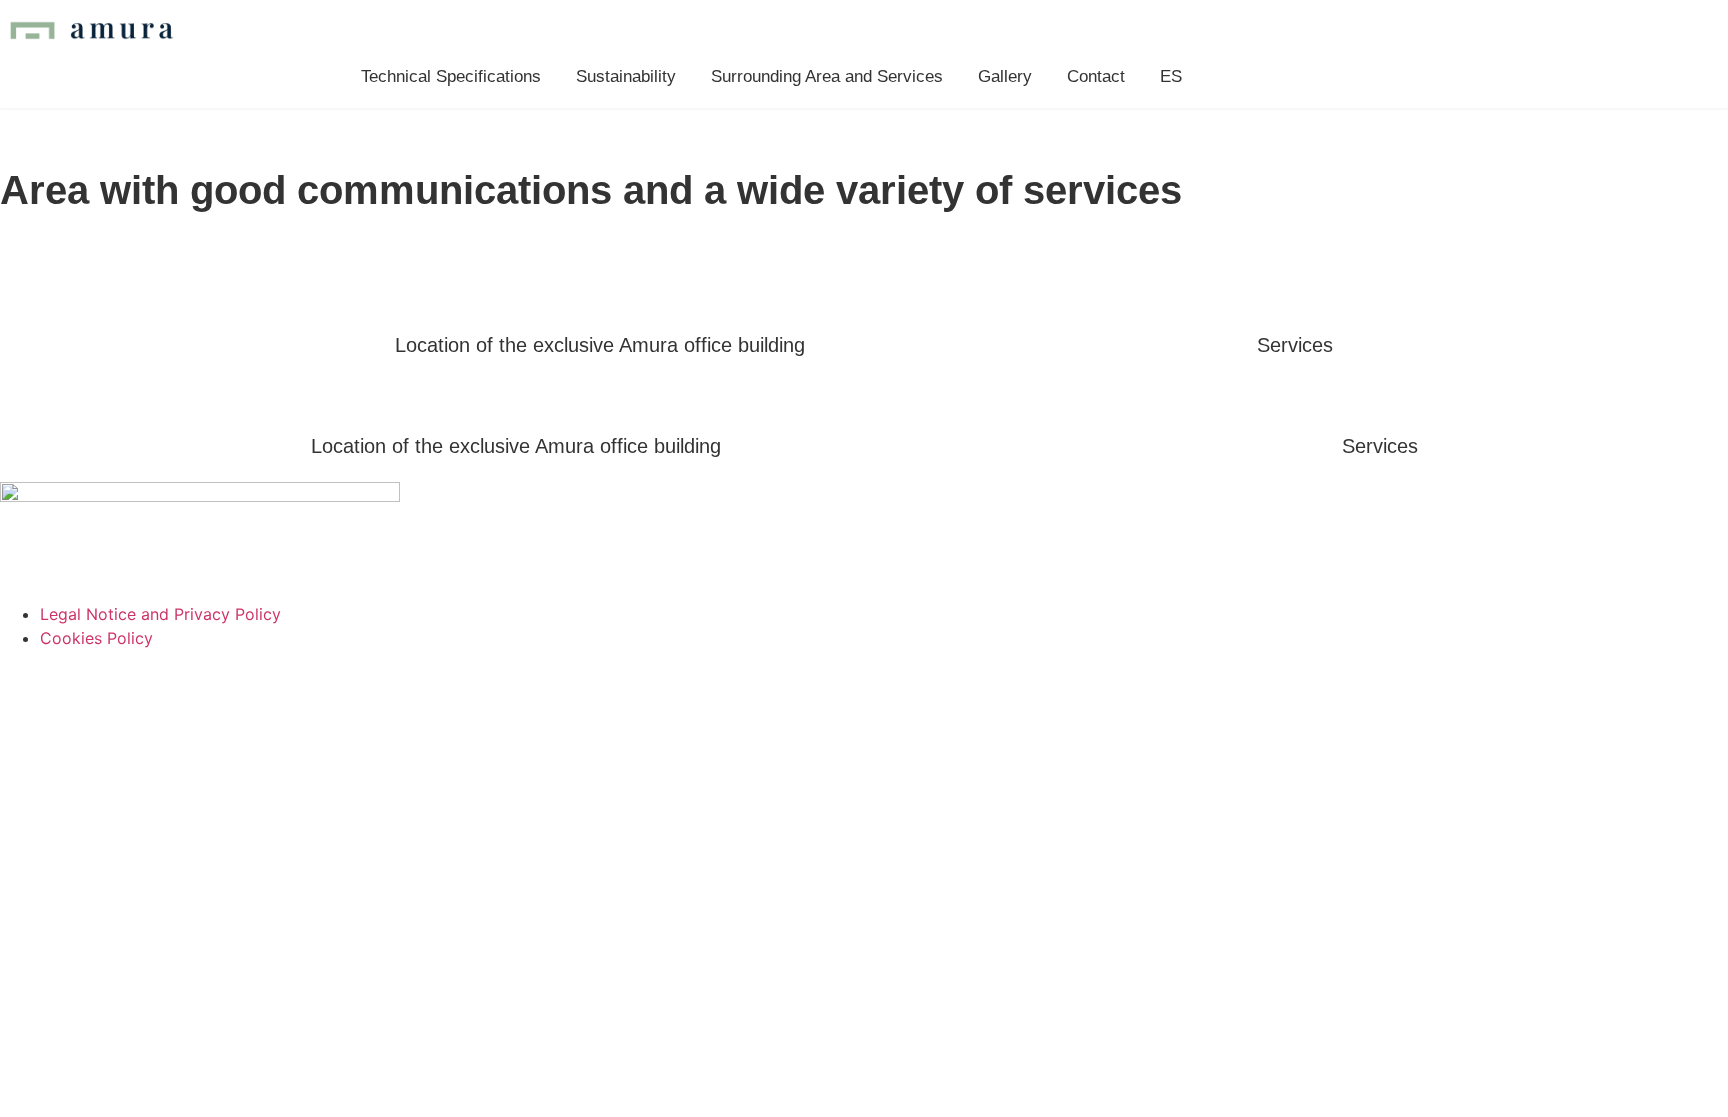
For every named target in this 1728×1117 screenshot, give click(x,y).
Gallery (1005, 76)
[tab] (600, 345)
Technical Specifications (451, 76)
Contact (1096, 76)
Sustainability (626, 76)
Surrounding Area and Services (827, 76)
